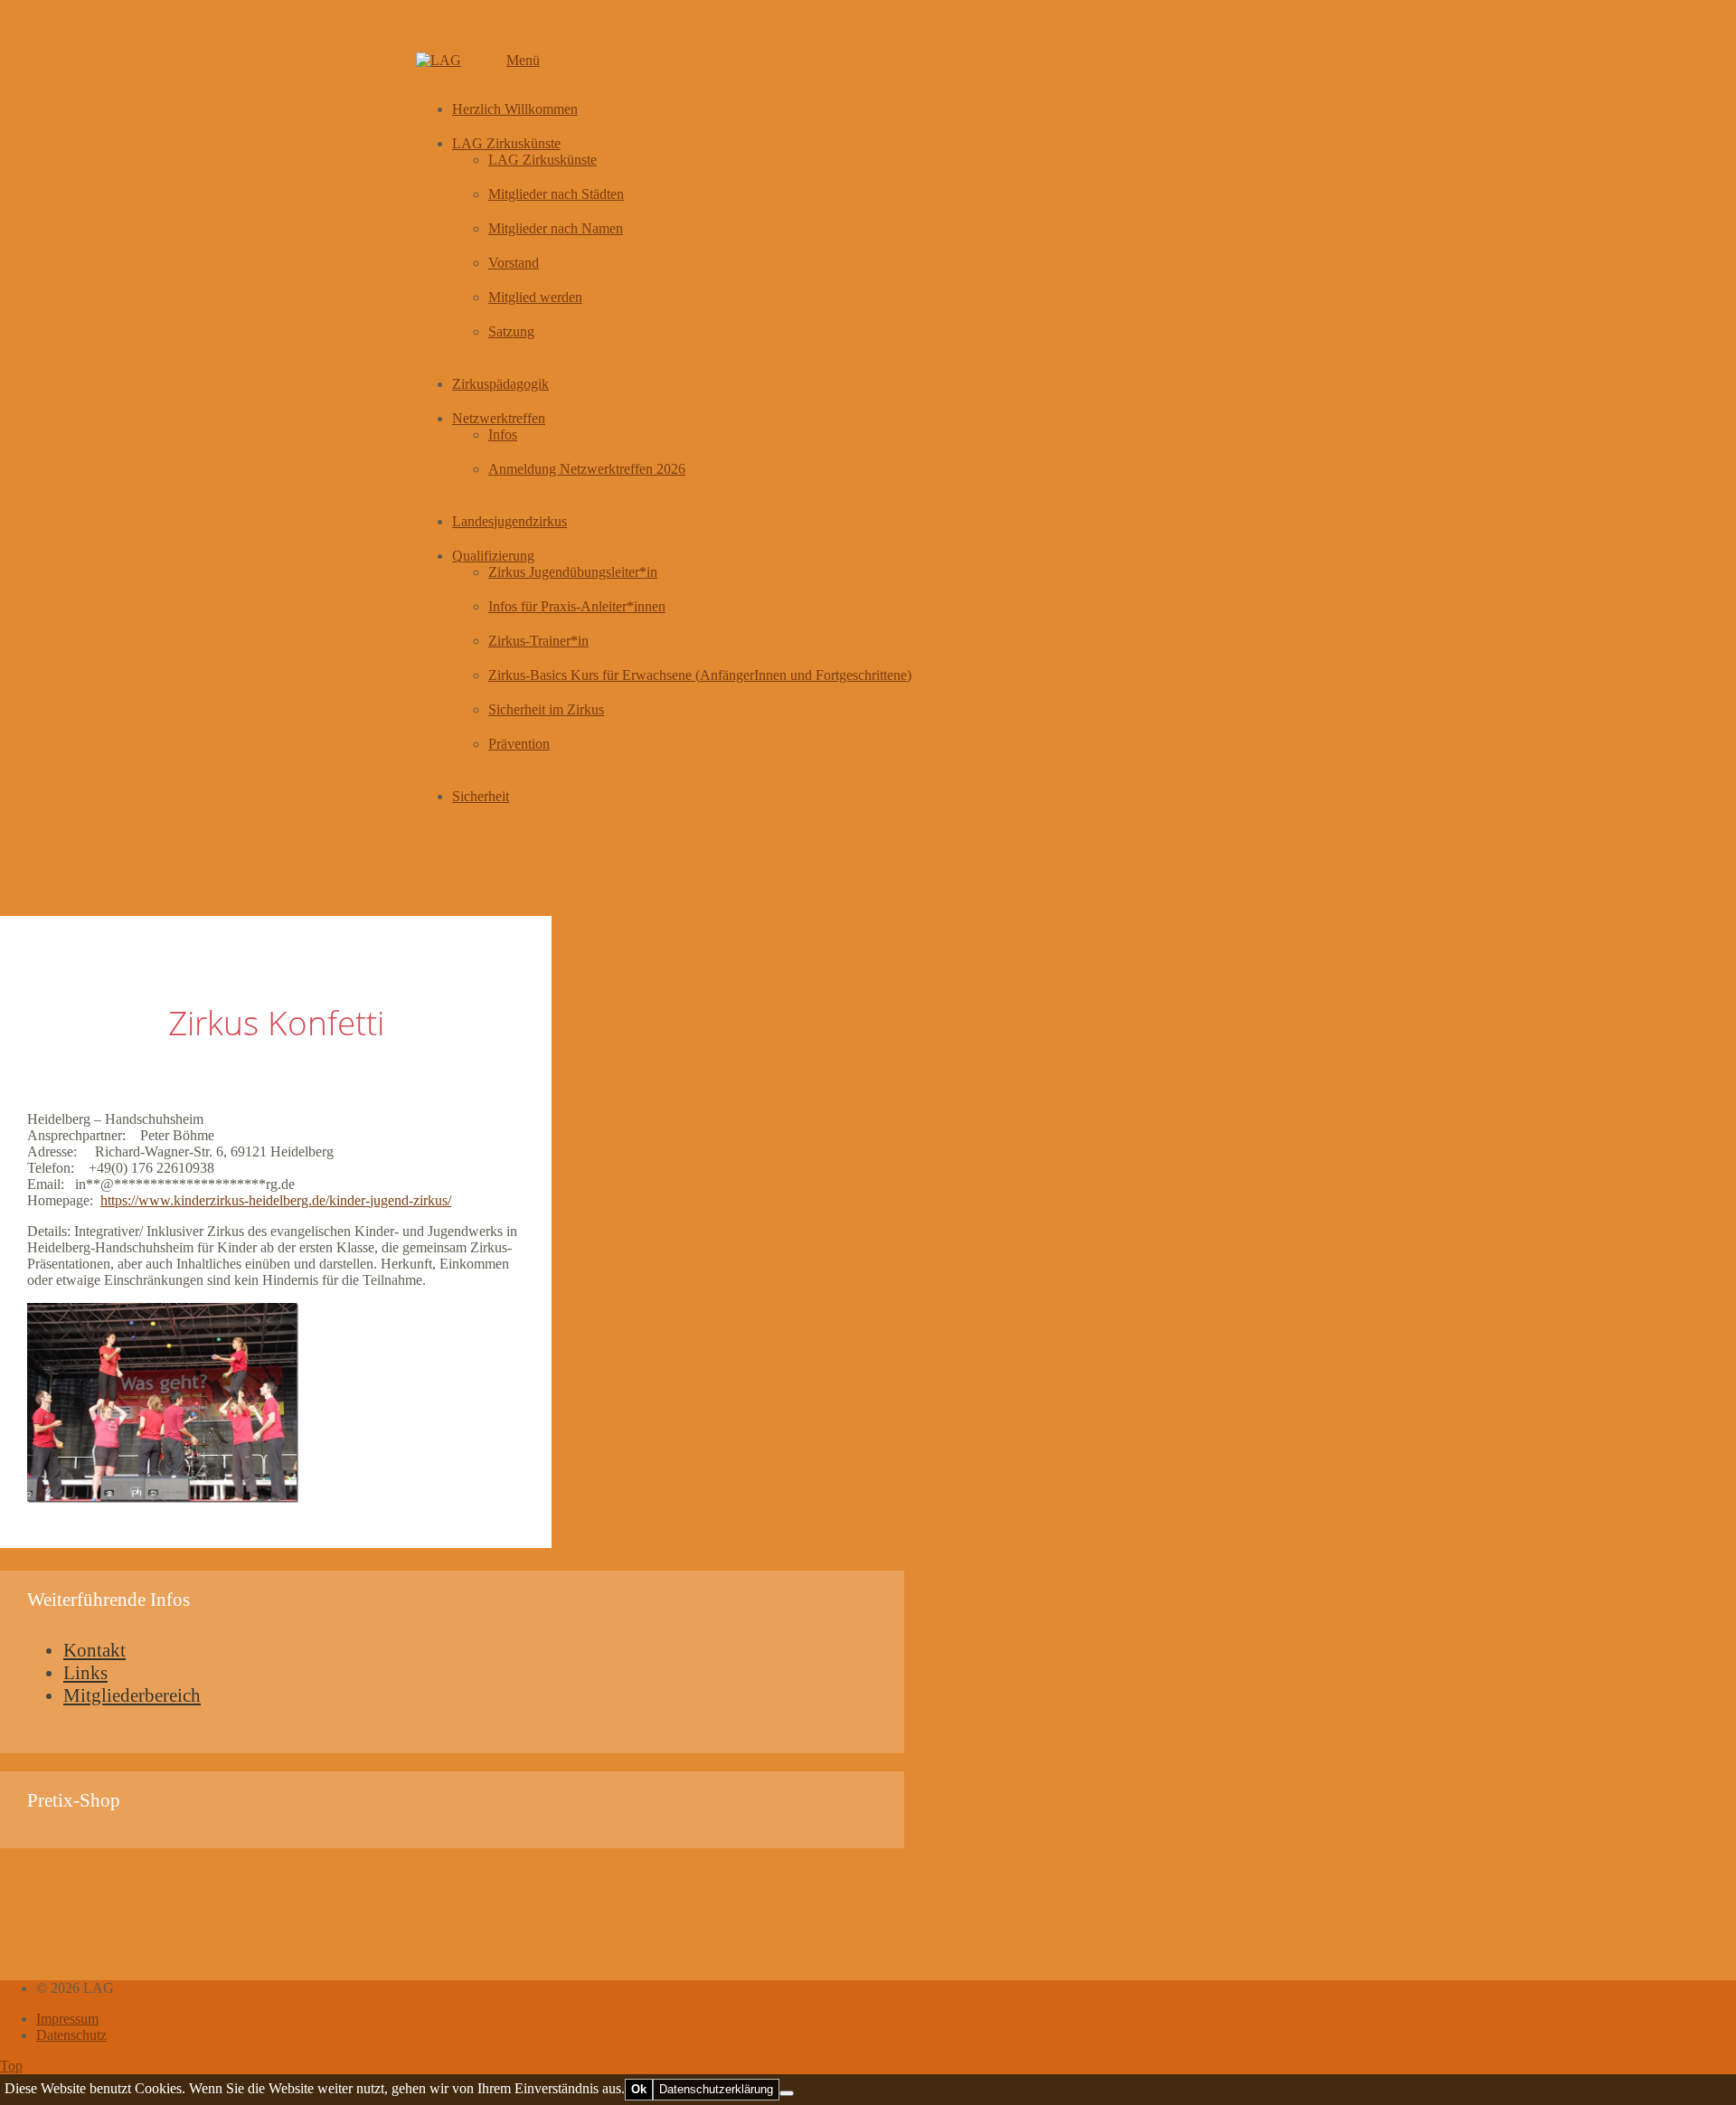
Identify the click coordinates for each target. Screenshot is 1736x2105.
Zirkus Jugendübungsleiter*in (573, 572)
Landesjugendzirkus (509, 521)
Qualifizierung (493, 556)
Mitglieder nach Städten (556, 194)
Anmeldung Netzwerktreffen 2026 (587, 469)
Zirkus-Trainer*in (538, 641)
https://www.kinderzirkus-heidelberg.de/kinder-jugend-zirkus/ (276, 1200)
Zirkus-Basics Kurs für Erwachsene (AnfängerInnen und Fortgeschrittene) (700, 675)
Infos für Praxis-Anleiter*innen (577, 606)
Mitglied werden (535, 297)
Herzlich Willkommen (515, 109)
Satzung (511, 331)
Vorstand (514, 263)
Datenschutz (71, 2035)
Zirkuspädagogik (500, 384)
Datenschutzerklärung (716, 2089)
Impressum (67, 2019)
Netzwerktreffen (499, 418)
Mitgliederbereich (132, 1695)
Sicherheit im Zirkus (546, 709)
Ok (639, 2089)
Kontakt (94, 1650)
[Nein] (787, 2093)
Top (11, 2066)
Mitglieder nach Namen (556, 228)
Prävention (519, 744)
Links (85, 1673)
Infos (503, 434)
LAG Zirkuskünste (506, 143)
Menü (523, 60)
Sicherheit (481, 796)
